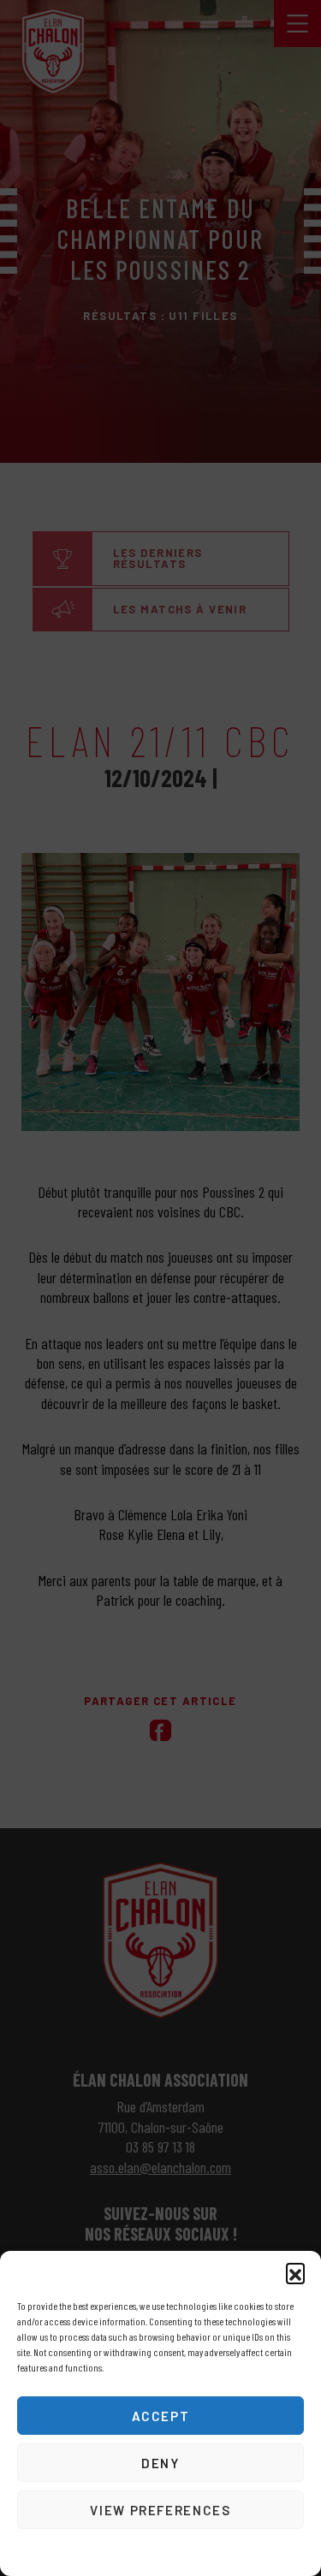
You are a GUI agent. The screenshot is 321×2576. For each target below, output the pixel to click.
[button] (295, 2272)
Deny (160, 2463)
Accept (161, 2416)
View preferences (160, 2510)
